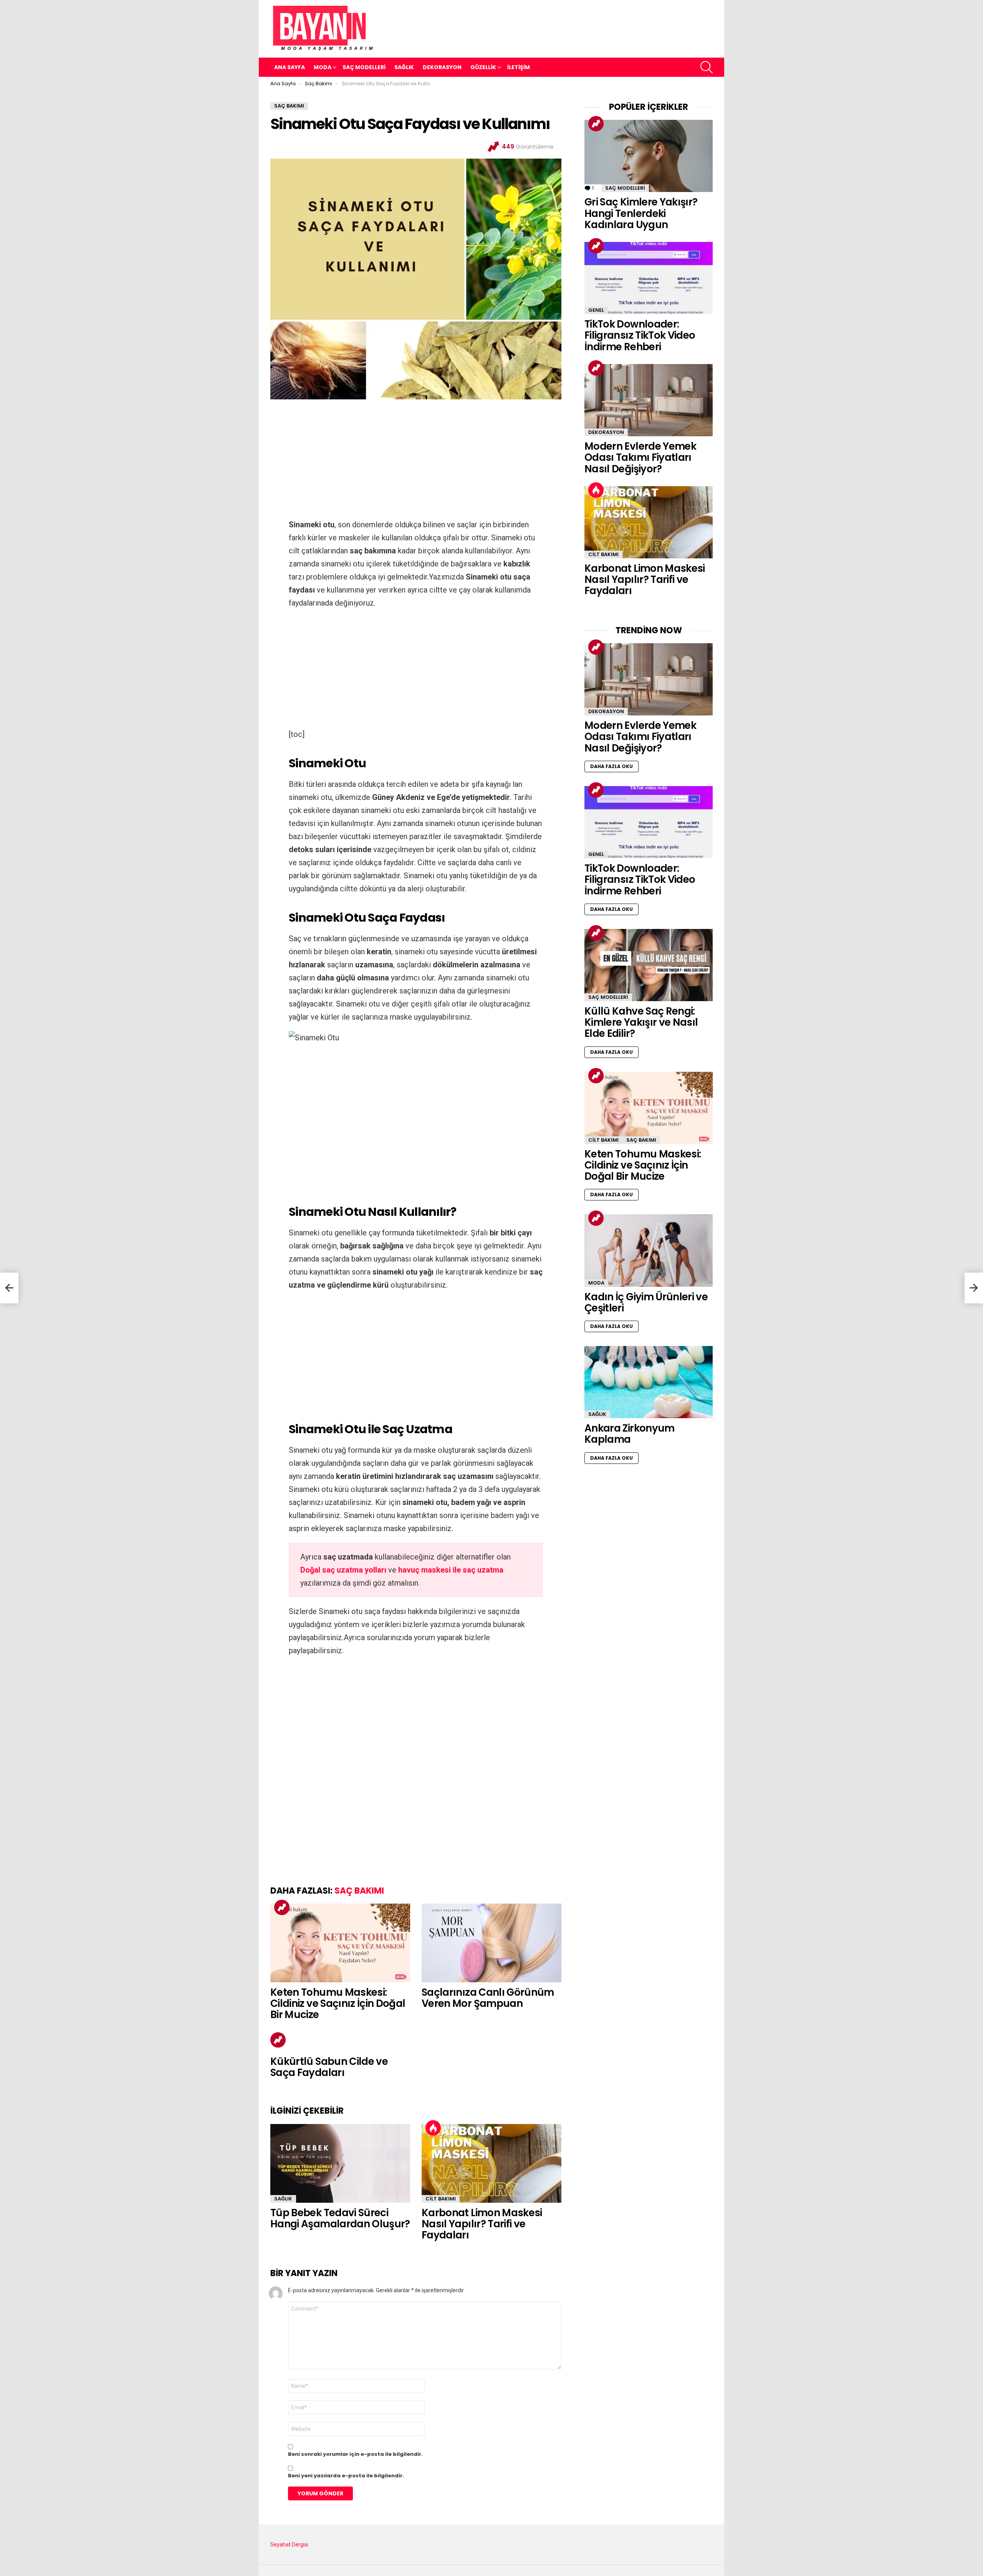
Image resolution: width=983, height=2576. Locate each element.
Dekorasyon (442, 67)
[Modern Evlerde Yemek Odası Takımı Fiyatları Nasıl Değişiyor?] (649, 400)
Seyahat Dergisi (289, 2545)
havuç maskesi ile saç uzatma (451, 1570)
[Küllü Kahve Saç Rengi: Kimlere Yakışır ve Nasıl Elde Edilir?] (649, 965)
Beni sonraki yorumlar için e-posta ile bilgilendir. (355, 2454)
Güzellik (483, 67)
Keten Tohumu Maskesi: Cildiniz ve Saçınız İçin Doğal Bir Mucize (338, 2004)
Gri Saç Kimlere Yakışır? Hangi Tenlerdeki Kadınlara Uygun (641, 213)
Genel (596, 310)
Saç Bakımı (359, 1891)
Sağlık (404, 67)
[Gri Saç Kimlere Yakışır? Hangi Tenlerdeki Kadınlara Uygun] (649, 156)
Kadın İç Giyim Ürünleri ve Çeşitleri (646, 1302)
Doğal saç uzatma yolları (343, 1570)
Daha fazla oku (611, 766)
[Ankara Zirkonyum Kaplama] (649, 1382)
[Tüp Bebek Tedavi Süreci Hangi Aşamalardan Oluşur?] (340, 2163)
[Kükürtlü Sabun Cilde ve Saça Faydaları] (9, 1288)
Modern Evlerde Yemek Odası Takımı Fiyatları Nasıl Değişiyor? (640, 458)
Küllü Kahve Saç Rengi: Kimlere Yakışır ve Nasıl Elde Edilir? (641, 1022)
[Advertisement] (416, 461)
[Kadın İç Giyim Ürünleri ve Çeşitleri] (649, 1250)
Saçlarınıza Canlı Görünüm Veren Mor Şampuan (488, 1998)
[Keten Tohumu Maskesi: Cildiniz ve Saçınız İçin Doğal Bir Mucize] (340, 1943)
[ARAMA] (707, 67)
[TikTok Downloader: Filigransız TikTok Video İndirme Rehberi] (649, 278)
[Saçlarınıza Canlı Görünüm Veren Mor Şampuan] (491, 1943)
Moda (323, 67)
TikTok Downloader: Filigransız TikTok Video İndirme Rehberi (640, 335)
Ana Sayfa (290, 67)
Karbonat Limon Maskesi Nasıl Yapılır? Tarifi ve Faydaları (482, 2224)
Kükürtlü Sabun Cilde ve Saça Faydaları (329, 2067)
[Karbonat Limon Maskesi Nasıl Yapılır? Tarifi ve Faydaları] (491, 2163)
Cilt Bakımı (441, 2199)
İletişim (519, 67)
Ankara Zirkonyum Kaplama (630, 1434)
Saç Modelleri (364, 67)
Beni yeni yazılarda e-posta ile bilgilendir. (346, 2476)
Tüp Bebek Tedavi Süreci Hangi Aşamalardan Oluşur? (340, 2218)
